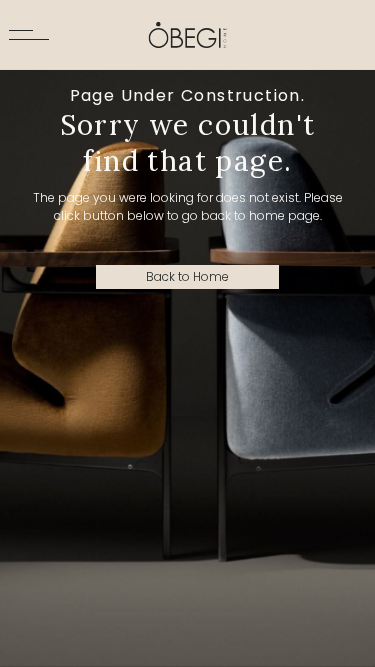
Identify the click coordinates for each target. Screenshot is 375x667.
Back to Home (187, 276)
